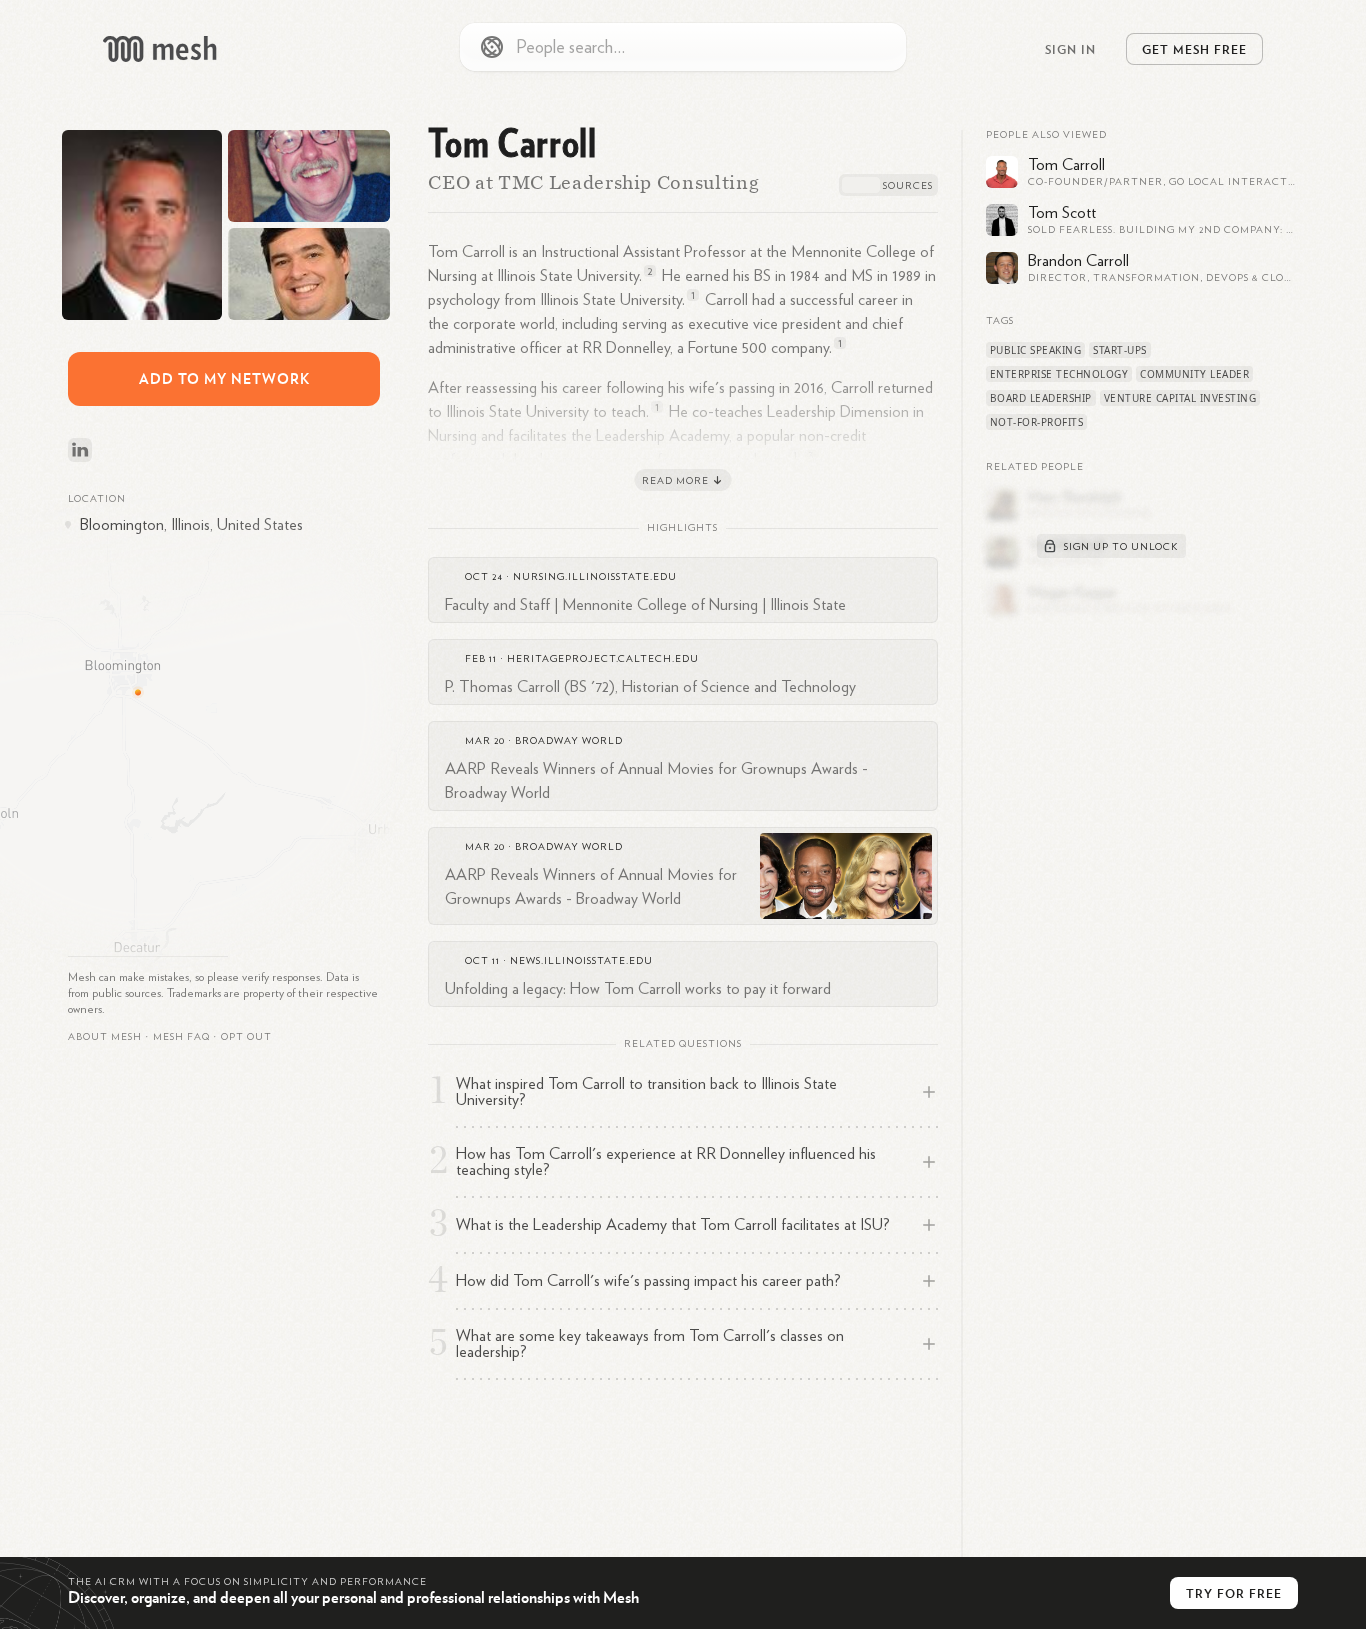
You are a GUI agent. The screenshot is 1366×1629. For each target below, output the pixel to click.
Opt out (246, 1037)
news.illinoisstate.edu (581, 961)
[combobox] (683, 47)
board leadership (1041, 398)
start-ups (1120, 350)
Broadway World (569, 741)
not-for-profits (1037, 422)
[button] (181, 1037)
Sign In (1070, 49)
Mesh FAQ (181, 1037)
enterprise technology (1059, 374)
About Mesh (105, 1037)
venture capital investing (1180, 398)
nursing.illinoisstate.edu (595, 577)
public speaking (1036, 350)
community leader (1194, 374)
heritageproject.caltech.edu (603, 659)
